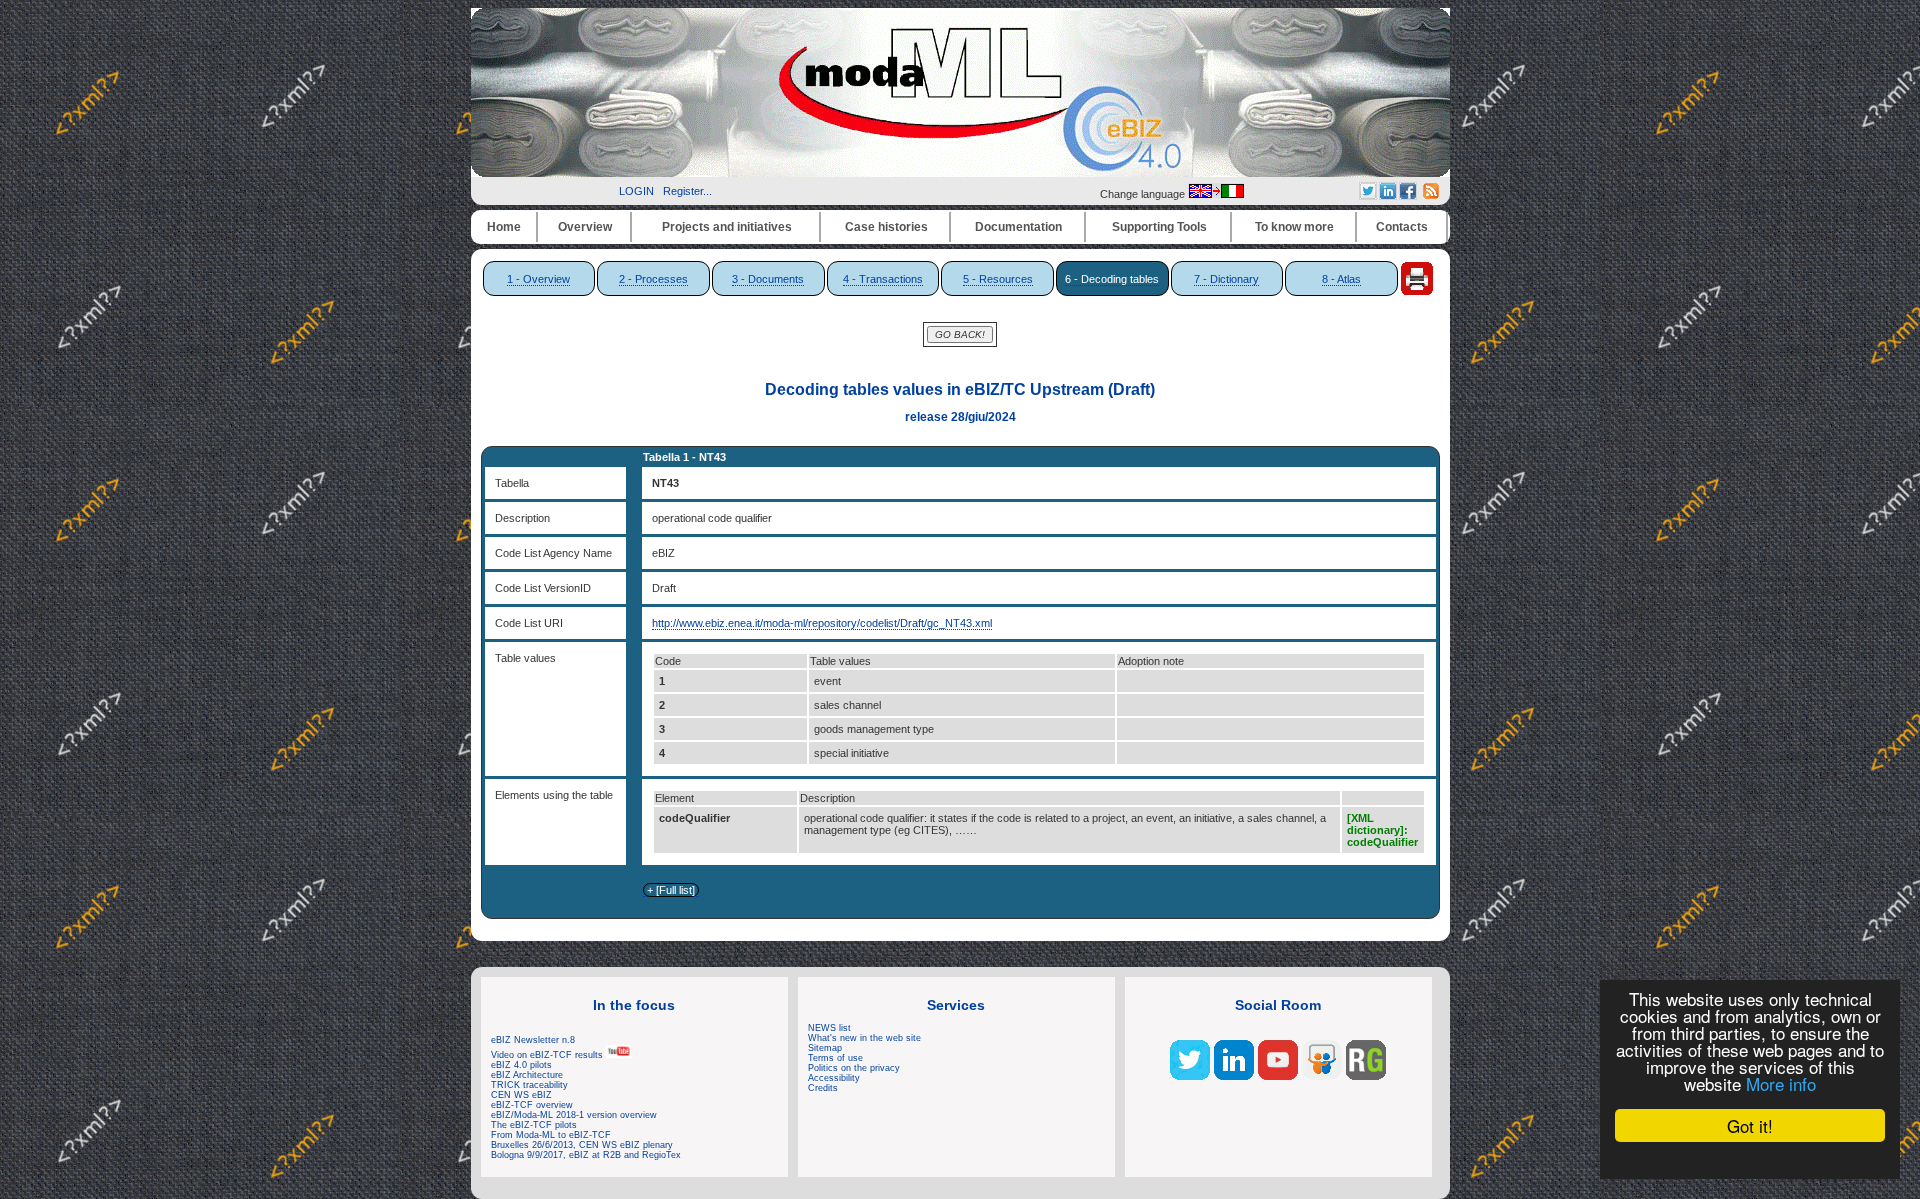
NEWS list (829, 1028)
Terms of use (835, 1058)
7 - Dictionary (1226, 279)
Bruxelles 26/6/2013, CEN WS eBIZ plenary (582, 1145)
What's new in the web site (864, 1038)
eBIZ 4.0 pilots (521, 1065)
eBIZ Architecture (527, 1075)
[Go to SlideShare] (1322, 1076)
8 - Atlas (1341, 279)
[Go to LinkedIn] (1234, 1076)
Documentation (1018, 227)
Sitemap (825, 1048)
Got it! (1750, 1125)
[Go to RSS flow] (1190, 1076)
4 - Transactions (883, 279)
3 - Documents (768, 279)
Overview (585, 227)
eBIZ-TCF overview (532, 1105)
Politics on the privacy (854, 1068)
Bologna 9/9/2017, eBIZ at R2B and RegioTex (586, 1155)
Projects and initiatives (727, 227)
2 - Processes (653, 279)
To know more (1294, 227)
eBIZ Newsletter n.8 (533, 1040)
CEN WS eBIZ (521, 1095)
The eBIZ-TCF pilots (534, 1125)
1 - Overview (538, 279)
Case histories (886, 227)
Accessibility (834, 1078)
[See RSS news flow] (1431, 195)
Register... (687, 191)
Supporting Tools (1159, 227)
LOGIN (636, 191)
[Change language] (1216, 194)
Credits (823, 1088)
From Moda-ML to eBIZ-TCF (551, 1135)
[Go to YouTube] (1278, 1076)
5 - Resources (998, 279)
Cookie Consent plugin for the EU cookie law (1750, 1160)
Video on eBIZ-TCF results (548, 1055)
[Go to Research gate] (1366, 1076)
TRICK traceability (529, 1085)
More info (1781, 1083)
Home (504, 227)
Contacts (1402, 227)
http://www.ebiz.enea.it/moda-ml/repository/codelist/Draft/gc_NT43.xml (822, 623)
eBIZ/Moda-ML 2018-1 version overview (574, 1115)
